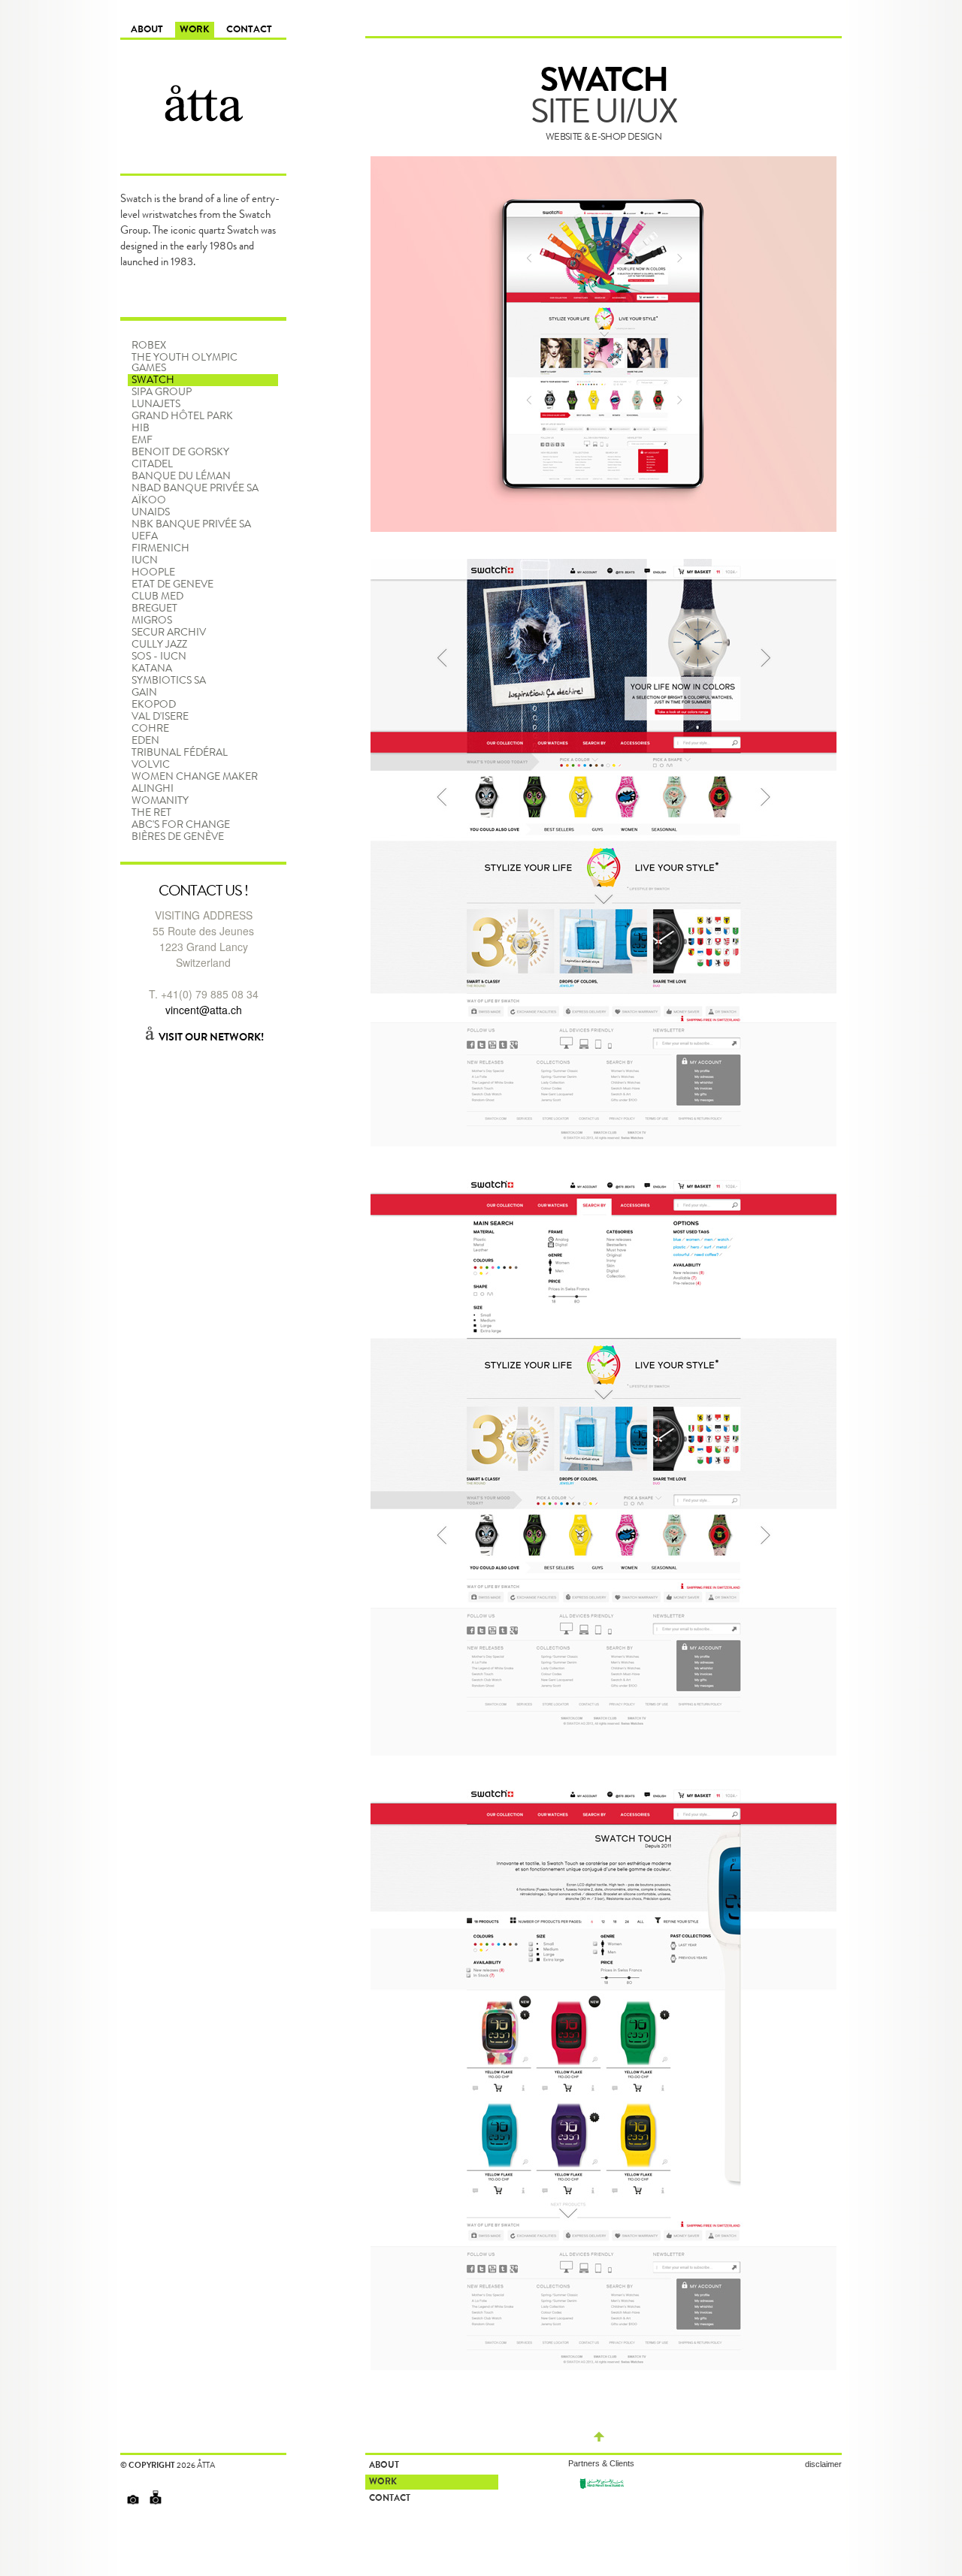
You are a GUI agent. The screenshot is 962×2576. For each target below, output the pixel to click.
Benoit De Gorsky (180, 452)
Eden (145, 741)
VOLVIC (151, 765)
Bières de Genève (178, 837)
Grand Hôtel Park (182, 416)
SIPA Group (162, 392)
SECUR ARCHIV (169, 633)
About (147, 30)
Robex (149, 346)
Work (195, 30)
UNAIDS (151, 512)
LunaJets (156, 404)
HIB (141, 428)
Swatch (153, 380)
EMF (142, 440)
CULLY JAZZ (159, 645)
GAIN (144, 693)
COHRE (150, 729)
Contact (249, 30)
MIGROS (152, 621)
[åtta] (204, 83)
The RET (151, 813)
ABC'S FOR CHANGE (181, 825)
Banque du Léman (181, 476)
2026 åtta (196, 2465)
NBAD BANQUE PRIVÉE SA (195, 488)
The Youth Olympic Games (185, 363)
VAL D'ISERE (160, 717)
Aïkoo (149, 500)
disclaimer (823, 2464)
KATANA (152, 669)
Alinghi (153, 789)
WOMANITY (160, 801)
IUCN (145, 560)
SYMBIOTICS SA (169, 681)
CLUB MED (157, 596)
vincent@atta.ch (204, 1010)
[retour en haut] (599, 2438)
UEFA (145, 536)
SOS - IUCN (159, 657)
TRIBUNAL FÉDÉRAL (180, 753)
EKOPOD (154, 705)
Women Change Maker (195, 777)
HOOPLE (153, 572)
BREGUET (154, 609)
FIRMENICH (160, 548)
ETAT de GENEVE (172, 584)
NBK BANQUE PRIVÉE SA (191, 524)
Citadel (152, 464)
